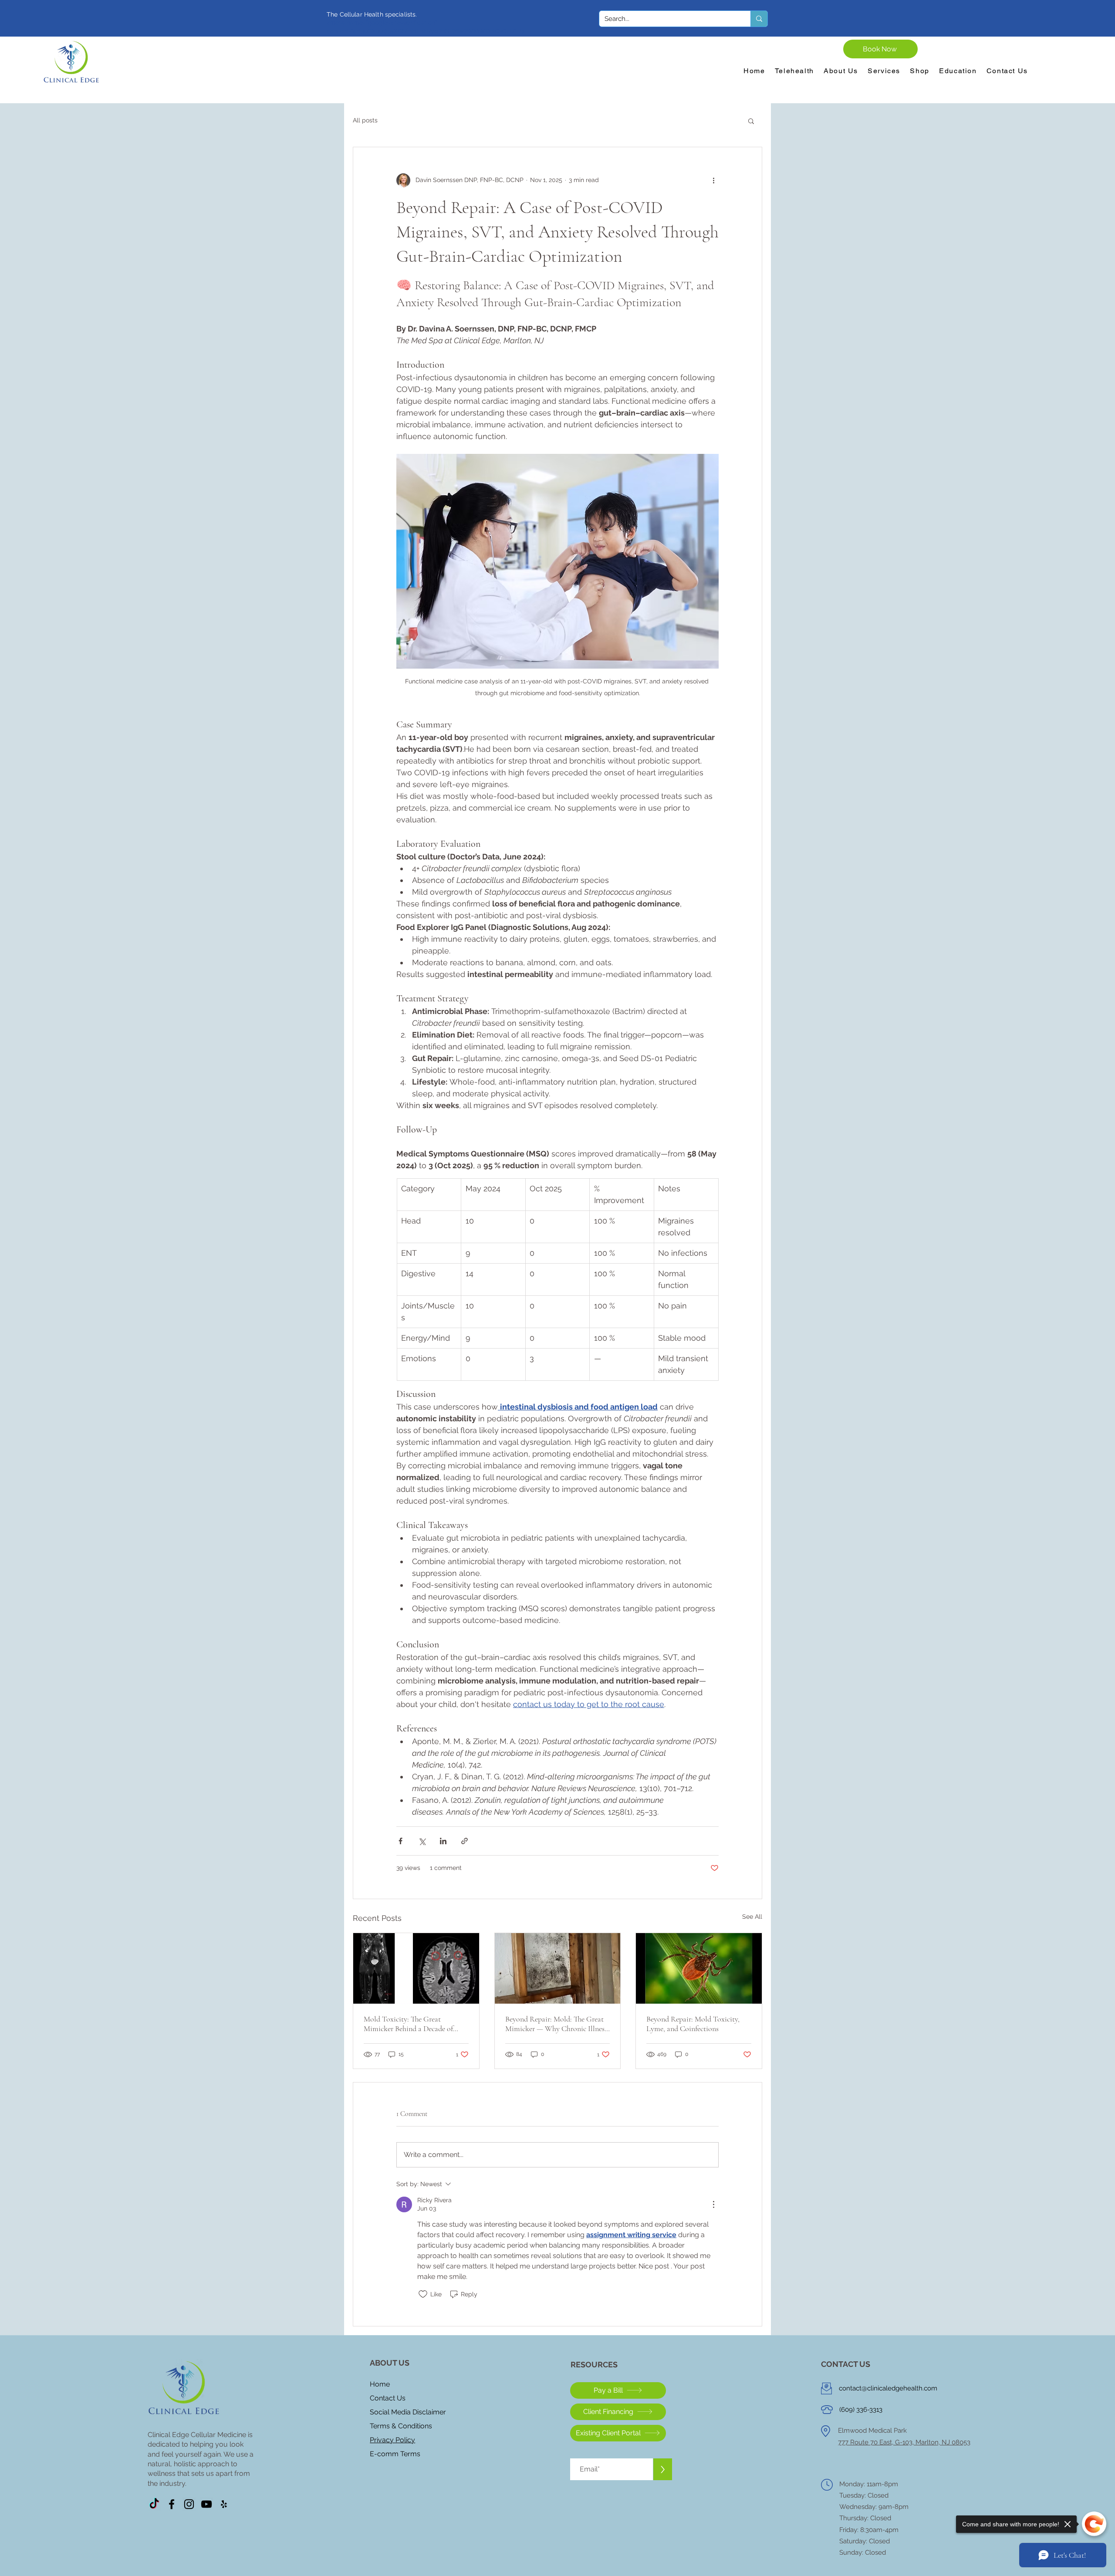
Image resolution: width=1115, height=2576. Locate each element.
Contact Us (388, 2398)
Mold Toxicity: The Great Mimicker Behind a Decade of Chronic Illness (408, 2024)
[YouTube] (206, 2504)
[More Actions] (713, 2204)
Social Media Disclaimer (408, 2412)
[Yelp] (224, 2504)
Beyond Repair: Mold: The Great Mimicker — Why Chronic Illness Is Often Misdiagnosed (556, 2024)
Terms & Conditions (401, 2426)
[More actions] (713, 180)
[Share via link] (465, 1841)
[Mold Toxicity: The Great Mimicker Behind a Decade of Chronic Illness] (416, 1968)
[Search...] (759, 19)
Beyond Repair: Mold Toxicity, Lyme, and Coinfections (693, 2024)
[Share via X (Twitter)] (422, 1841)
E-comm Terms (395, 2454)
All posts (365, 120)
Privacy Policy (392, 2440)
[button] (751, 121)
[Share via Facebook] (400, 1841)
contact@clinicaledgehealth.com (888, 2388)
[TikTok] (154, 2504)
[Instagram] (189, 2504)
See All (752, 1917)
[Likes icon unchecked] (423, 2294)
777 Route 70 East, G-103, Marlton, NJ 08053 (904, 2442)
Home (380, 2384)
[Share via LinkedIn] (443, 1841)
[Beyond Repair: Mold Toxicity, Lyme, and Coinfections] (699, 1968)
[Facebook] (172, 2504)
